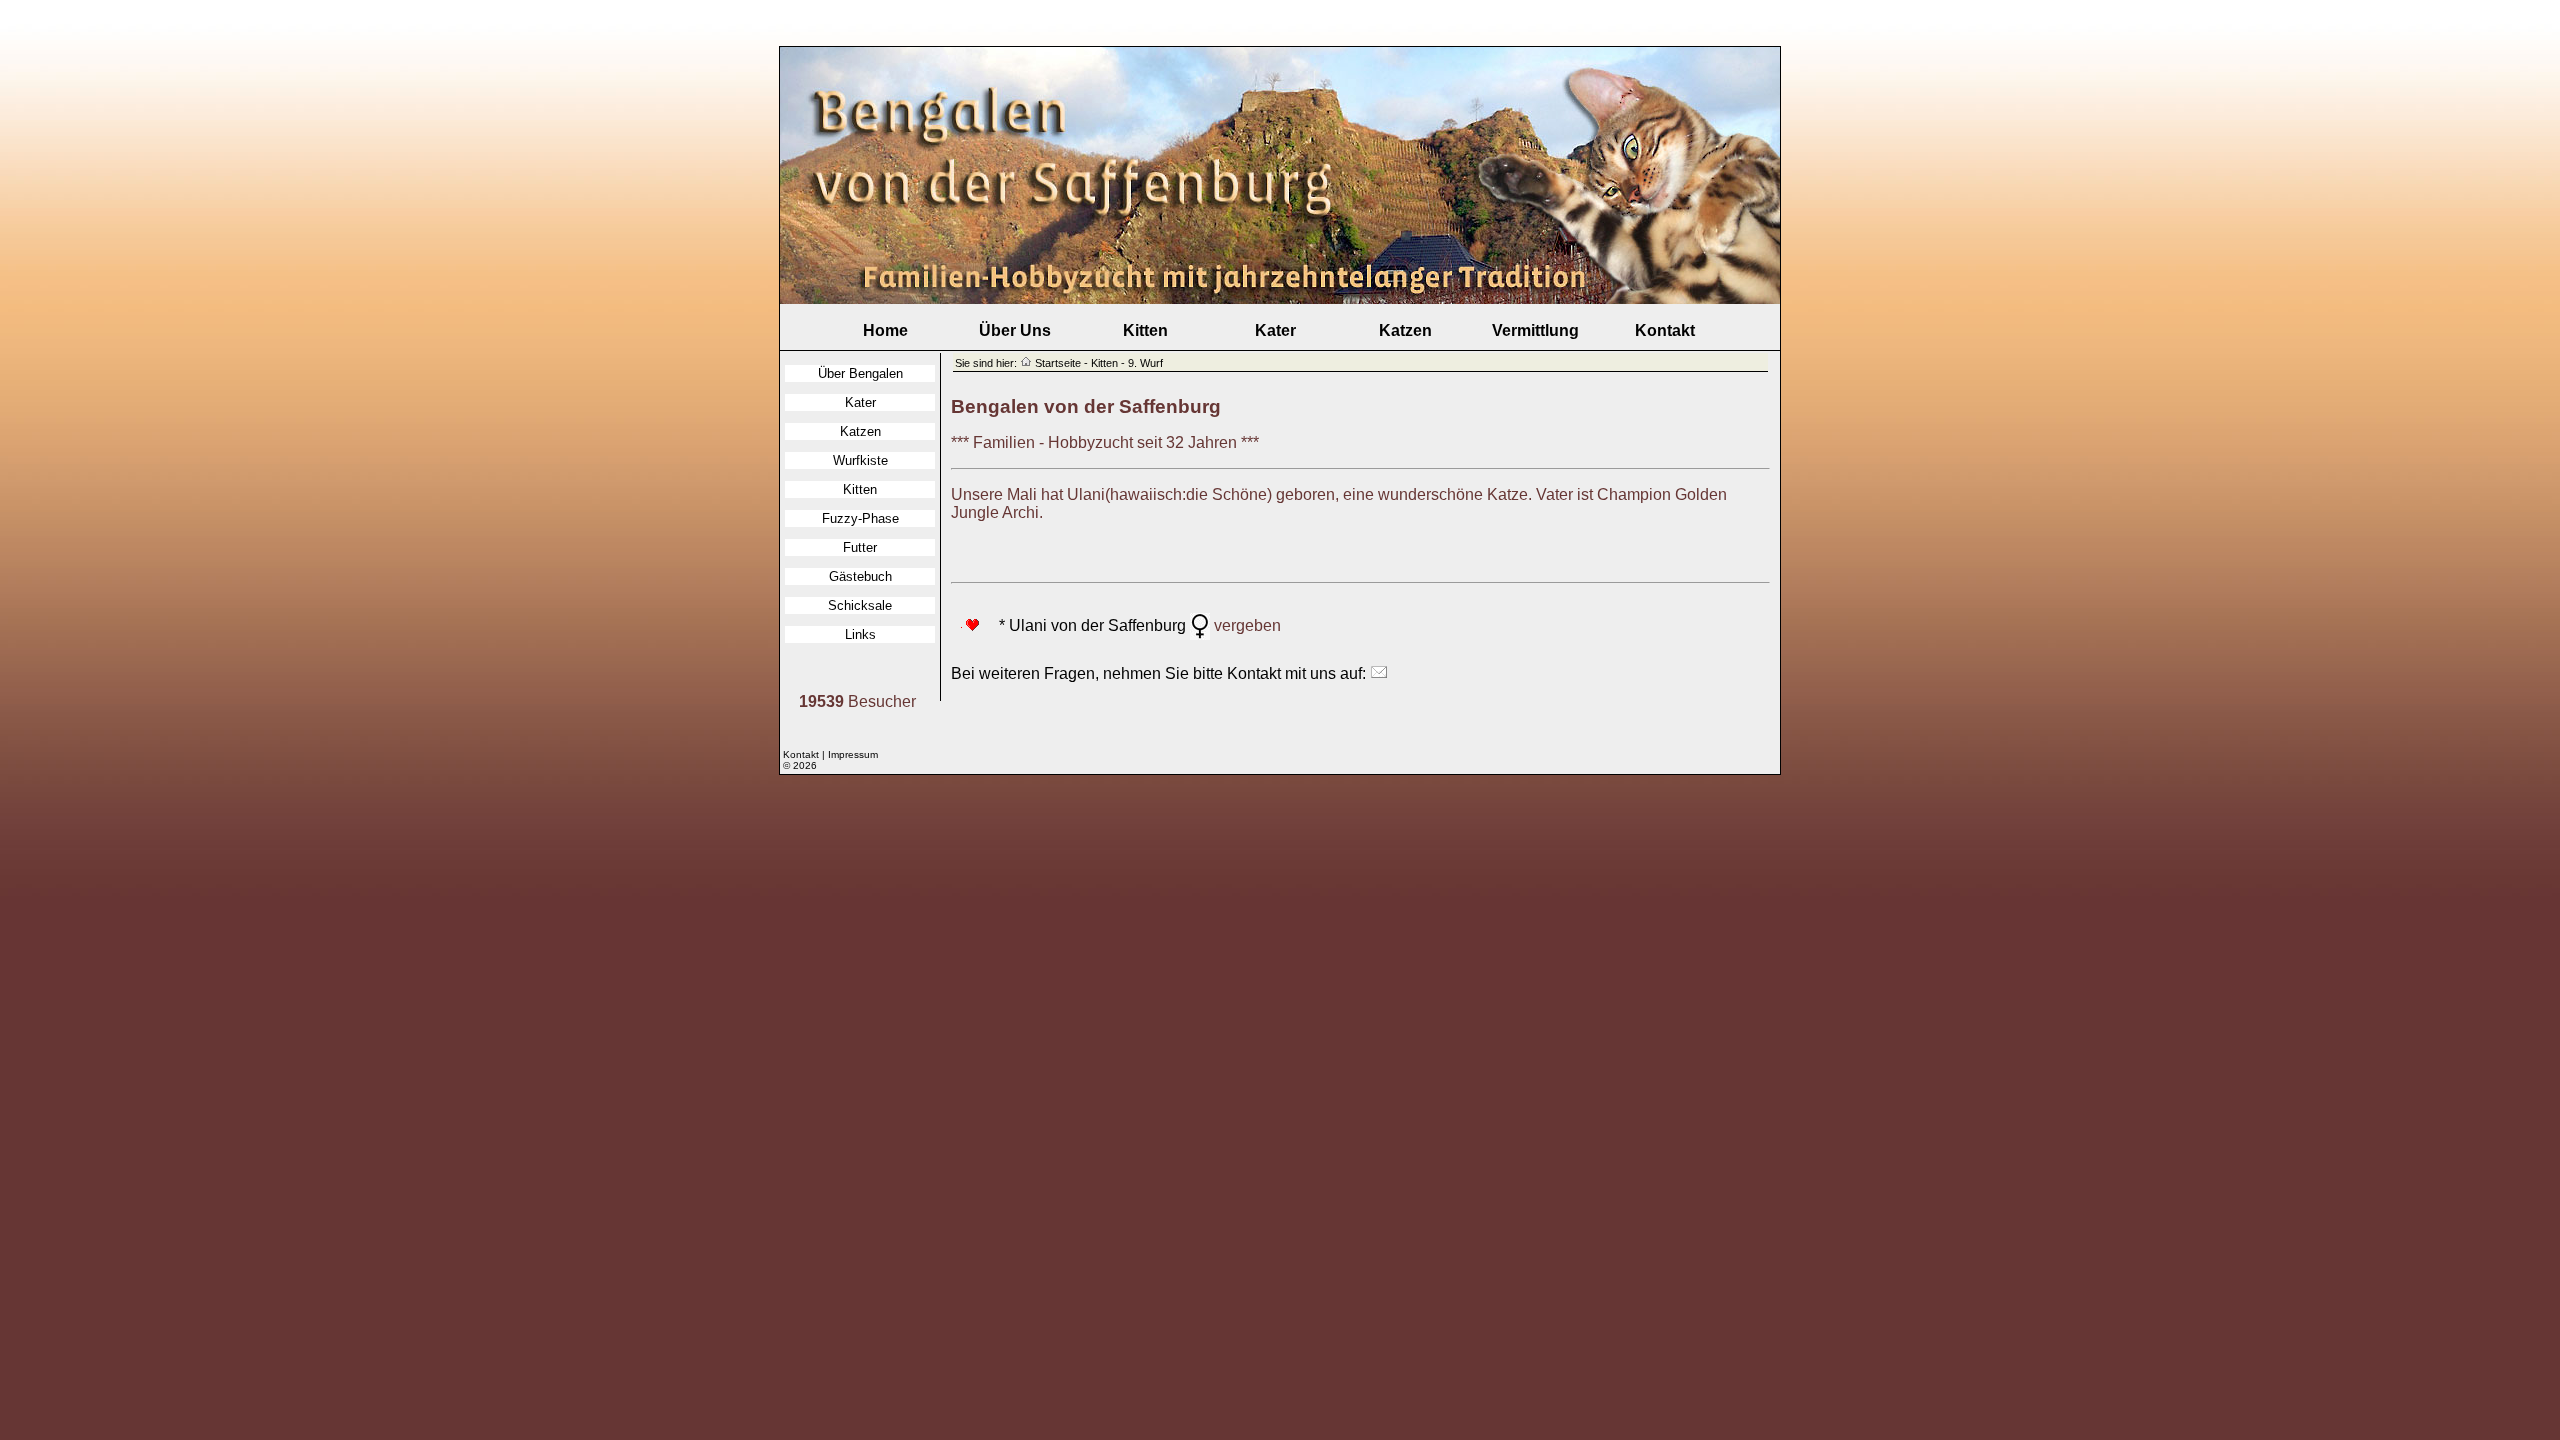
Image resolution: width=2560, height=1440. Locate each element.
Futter (860, 547)
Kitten (1145, 330)
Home (885, 330)
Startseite (1058, 363)
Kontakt (1665, 330)
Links (860, 634)
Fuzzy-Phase (860, 518)
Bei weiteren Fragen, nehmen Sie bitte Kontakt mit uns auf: (1160, 673)
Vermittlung (1535, 330)
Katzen (1405, 330)
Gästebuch (860, 576)
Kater (1275, 330)
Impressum (853, 754)
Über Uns (1015, 330)
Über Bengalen (860, 373)
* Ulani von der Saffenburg (1084, 625)
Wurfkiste (860, 460)
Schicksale (860, 605)
